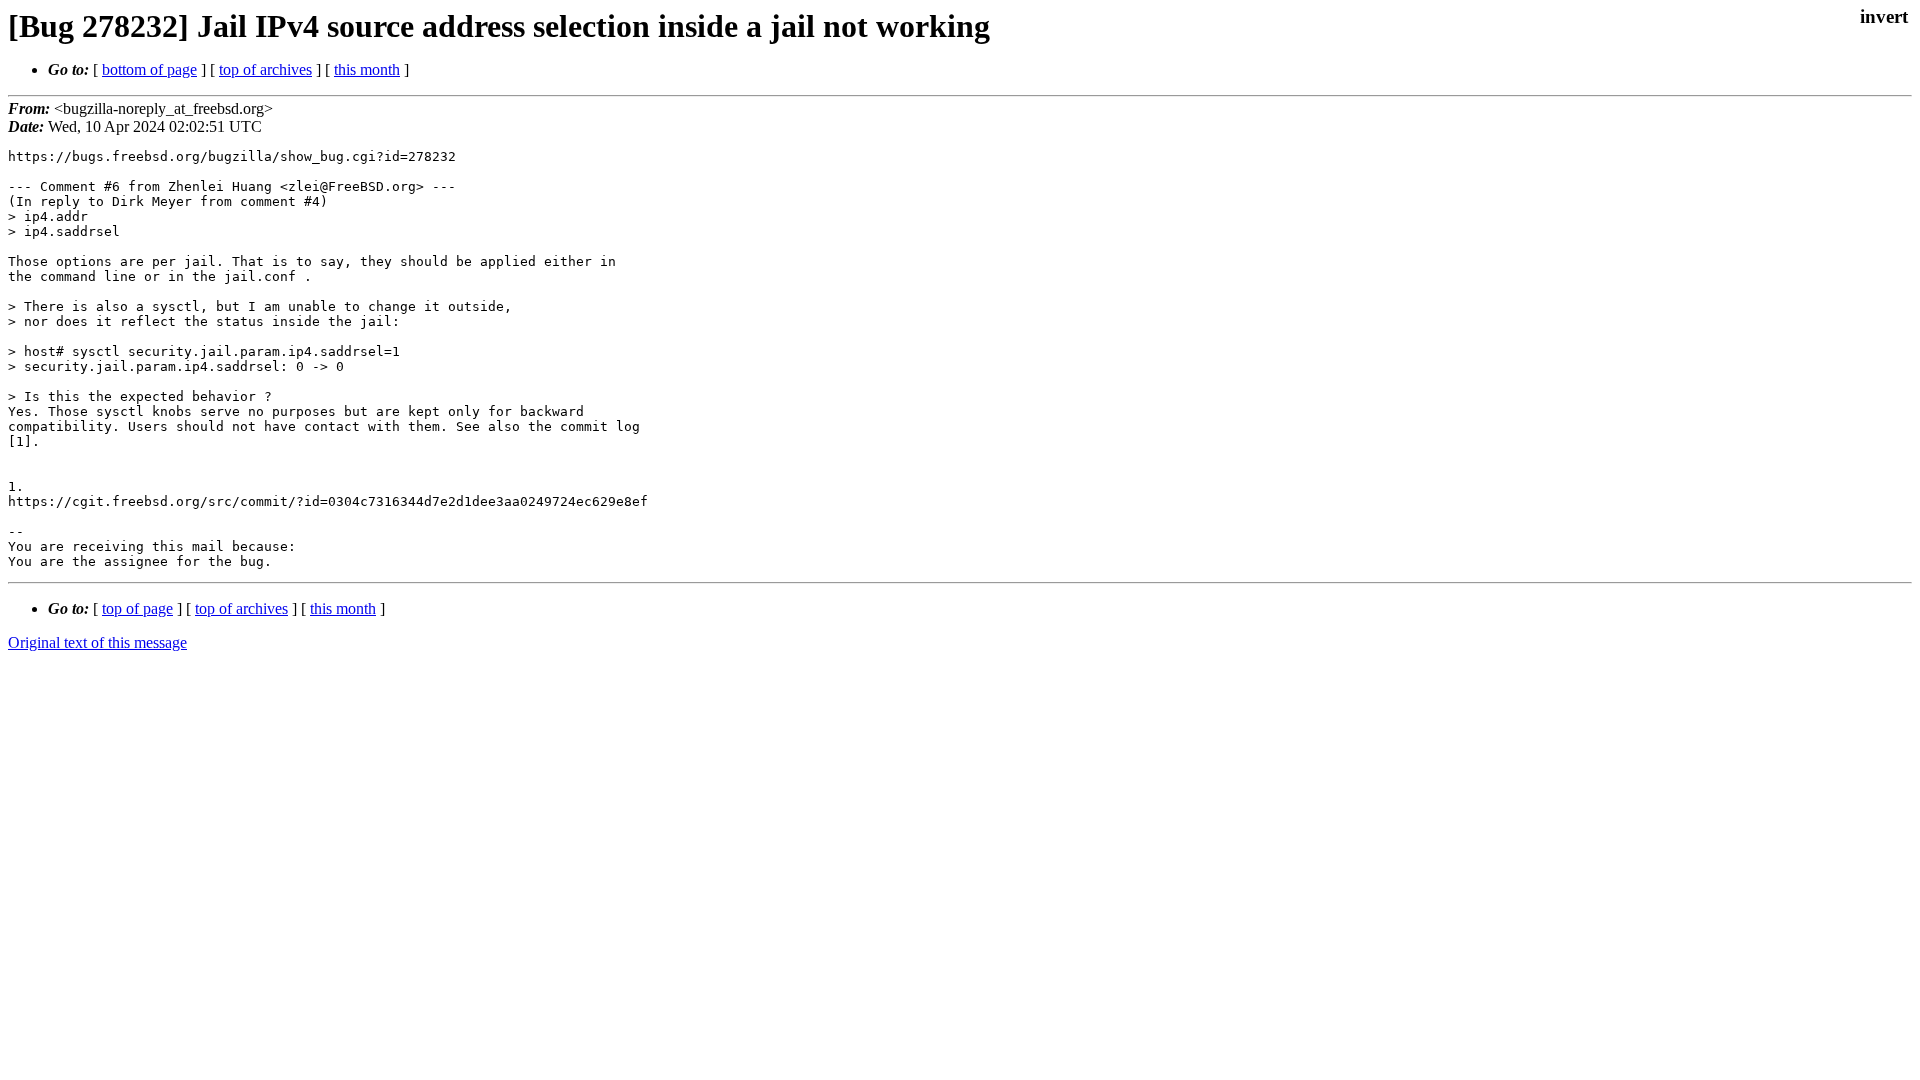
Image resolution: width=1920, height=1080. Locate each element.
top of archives (265, 69)
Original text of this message (97, 642)
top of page (137, 608)
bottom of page (149, 69)
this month (367, 69)
